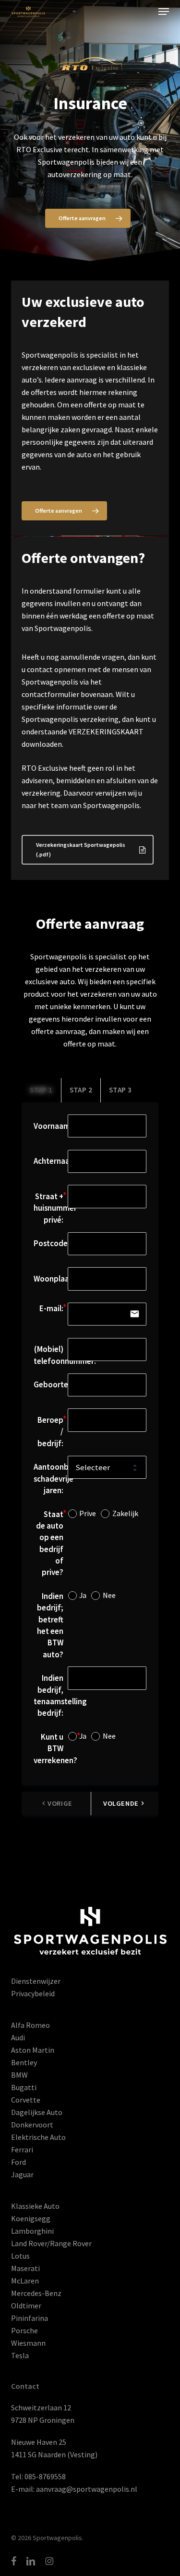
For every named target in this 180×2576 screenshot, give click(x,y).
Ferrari (22, 2149)
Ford (18, 2162)
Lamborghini (32, 2231)
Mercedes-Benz (36, 2293)
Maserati (25, 2268)
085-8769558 (45, 2476)
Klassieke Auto (35, 2206)
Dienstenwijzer (36, 1981)
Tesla (20, 2355)
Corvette (26, 2100)
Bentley (24, 2062)
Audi (18, 2037)
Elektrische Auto (38, 2137)
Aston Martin (33, 2050)
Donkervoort (32, 2125)
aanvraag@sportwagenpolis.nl (87, 2489)
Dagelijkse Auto (37, 2112)
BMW (19, 2075)
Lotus (20, 2256)
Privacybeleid (33, 1993)
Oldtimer (26, 2306)
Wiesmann (28, 2343)
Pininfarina (30, 2318)
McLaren (25, 2281)
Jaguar (22, 2174)
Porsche (24, 2330)
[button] (164, 11)
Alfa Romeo (30, 2025)
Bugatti (24, 2087)
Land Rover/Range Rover (51, 2243)
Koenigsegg (31, 2218)
